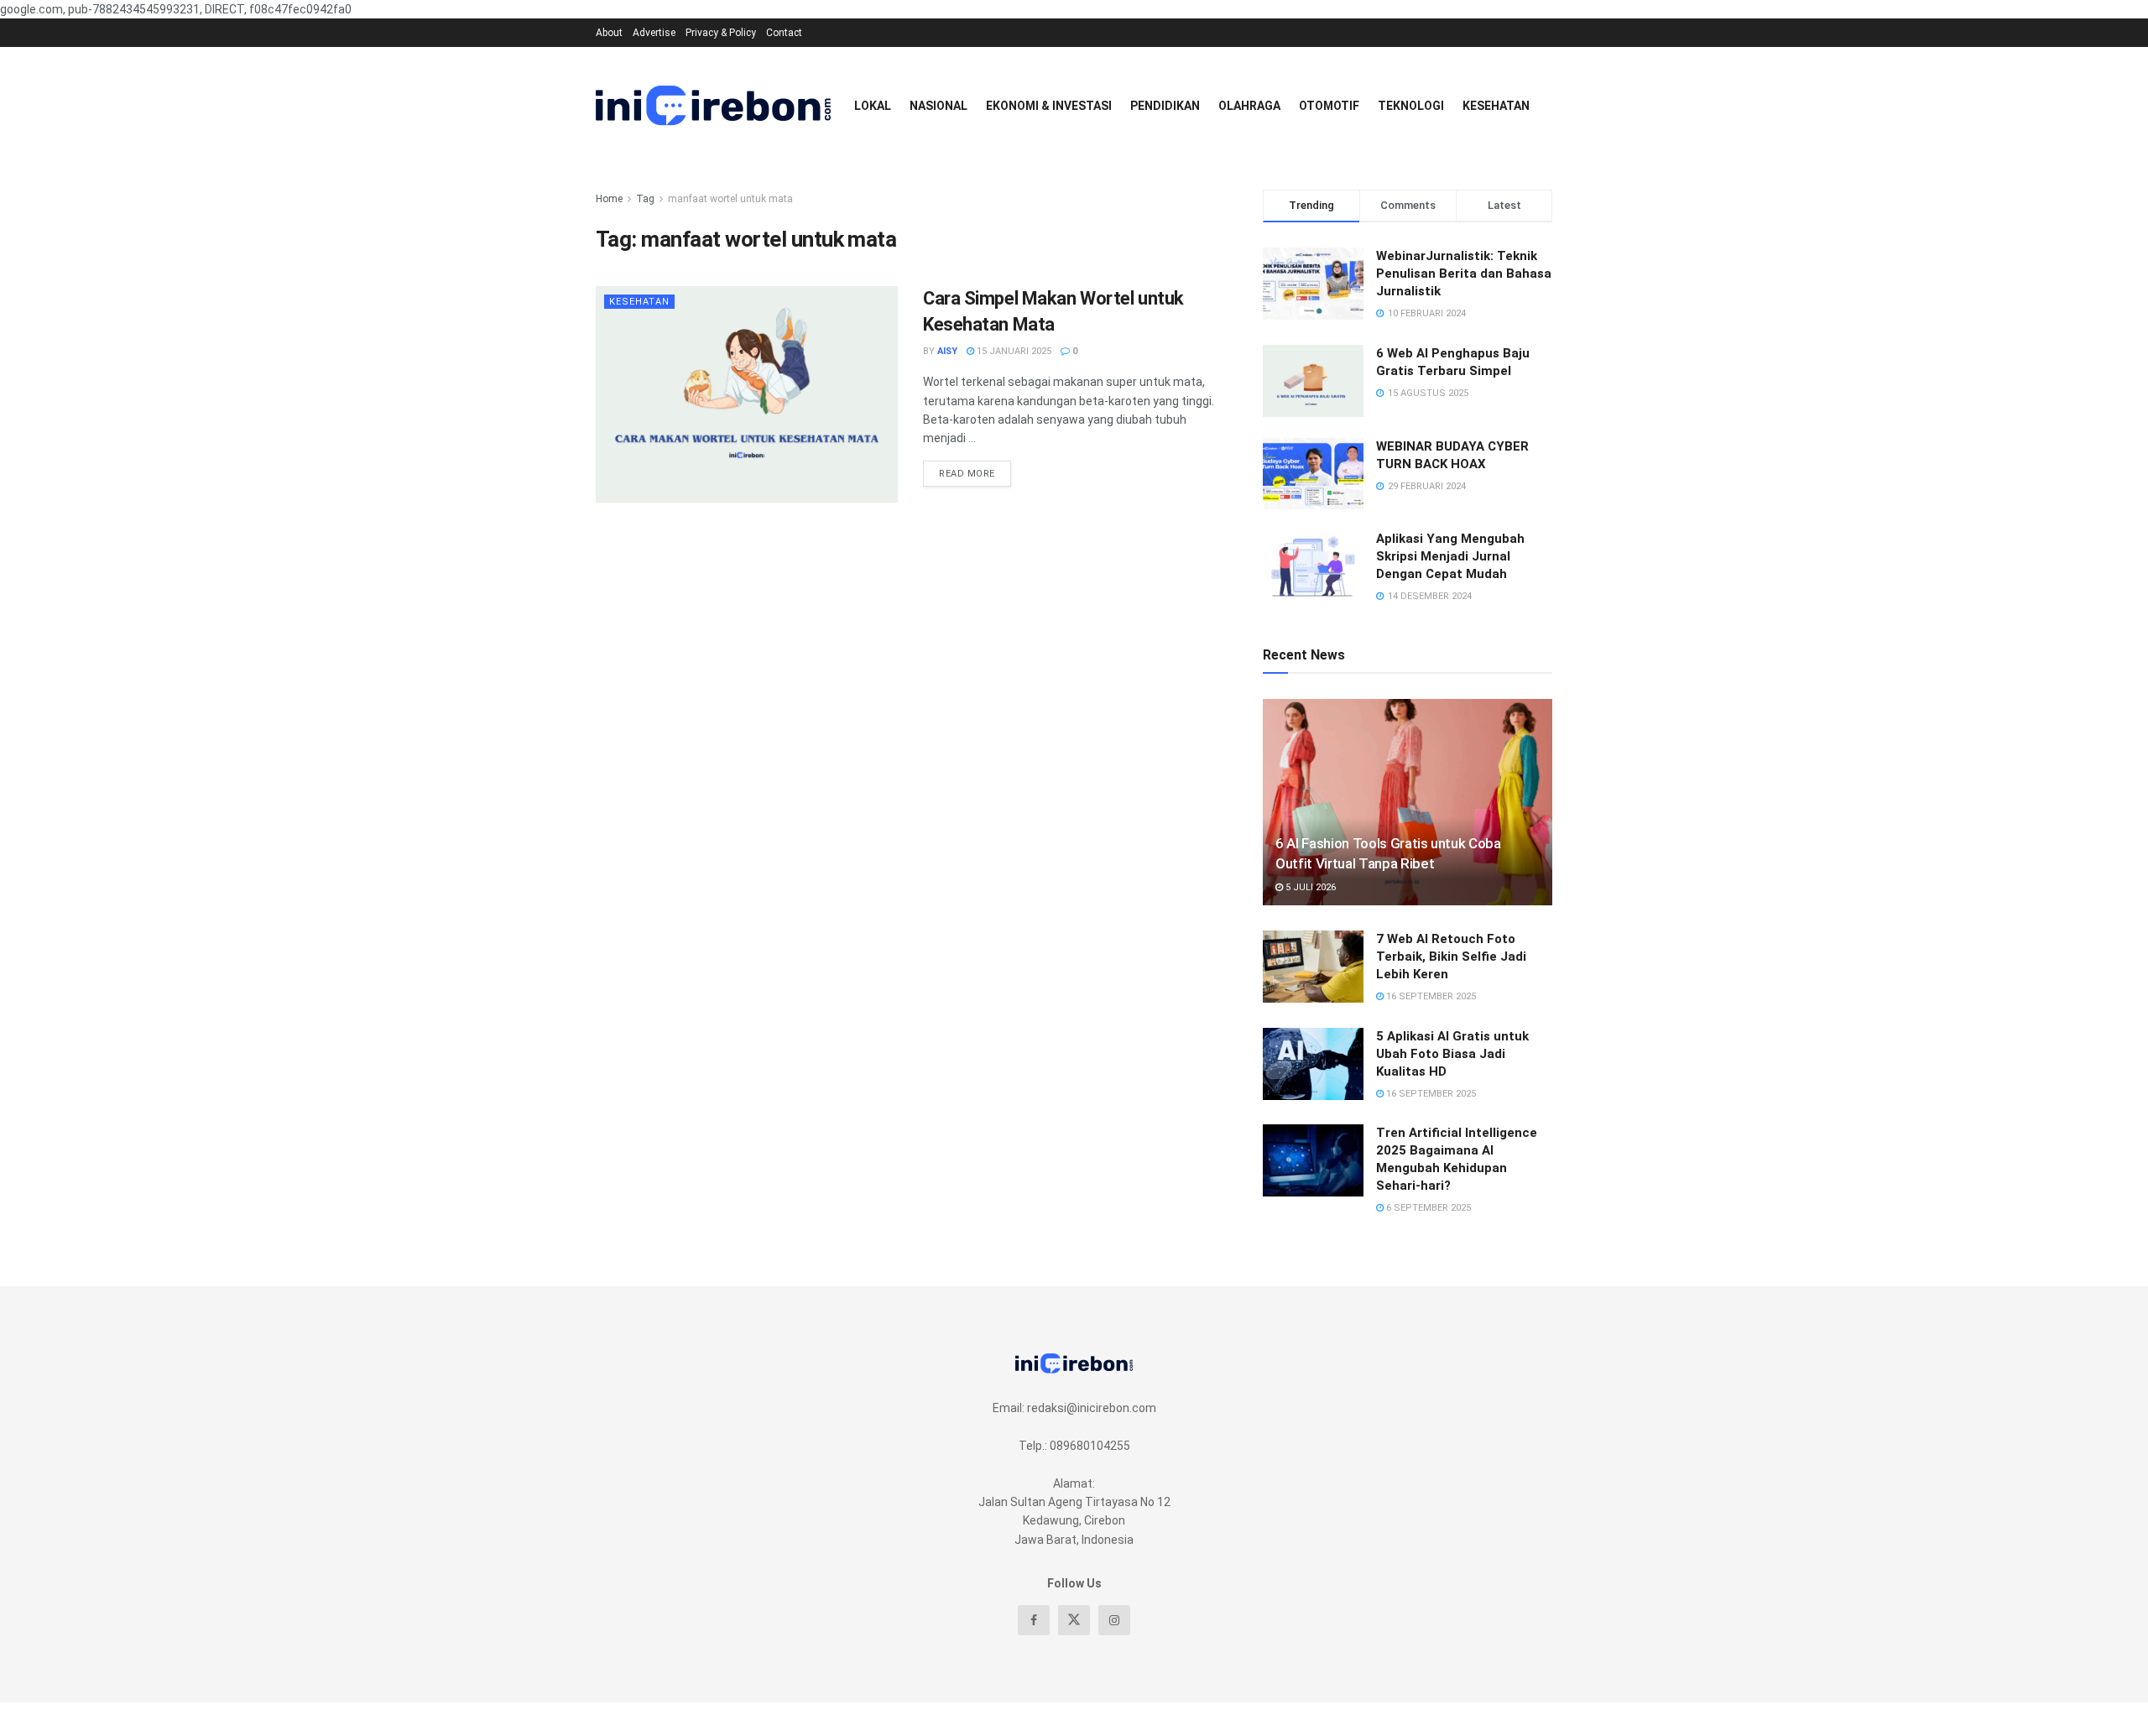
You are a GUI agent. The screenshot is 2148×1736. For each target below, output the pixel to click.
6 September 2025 (1427, 1208)
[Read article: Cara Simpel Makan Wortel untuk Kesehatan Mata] (747, 394)
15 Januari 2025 (1013, 351)
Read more (975, 470)
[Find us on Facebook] (1034, 1620)
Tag (645, 199)
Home (609, 199)
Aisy (947, 351)
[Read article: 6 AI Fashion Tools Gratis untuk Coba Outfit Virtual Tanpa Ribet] (1408, 803)
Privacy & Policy (721, 33)
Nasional (938, 106)
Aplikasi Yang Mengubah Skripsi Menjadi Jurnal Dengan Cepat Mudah (1450, 556)
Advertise (654, 33)
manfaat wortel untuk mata (730, 199)
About (609, 33)
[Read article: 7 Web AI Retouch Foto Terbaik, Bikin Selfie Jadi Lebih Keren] (1313, 967)
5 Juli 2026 (1309, 887)
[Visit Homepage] (713, 106)
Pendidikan (1165, 106)
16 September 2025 (1430, 996)
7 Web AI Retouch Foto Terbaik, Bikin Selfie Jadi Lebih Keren (1451, 957)
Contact (784, 33)
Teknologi (1411, 106)
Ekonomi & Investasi (1049, 106)
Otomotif (1329, 106)
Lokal (873, 106)
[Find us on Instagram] (1114, 1620)
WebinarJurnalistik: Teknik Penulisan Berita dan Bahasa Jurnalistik (1464, 274)
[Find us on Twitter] (1074, 1620)
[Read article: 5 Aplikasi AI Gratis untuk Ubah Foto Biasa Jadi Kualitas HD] (1313, 1064)
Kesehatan (1496, 106)
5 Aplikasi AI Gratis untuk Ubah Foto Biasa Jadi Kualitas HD (1452, 1054)
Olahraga (1249, 106)
